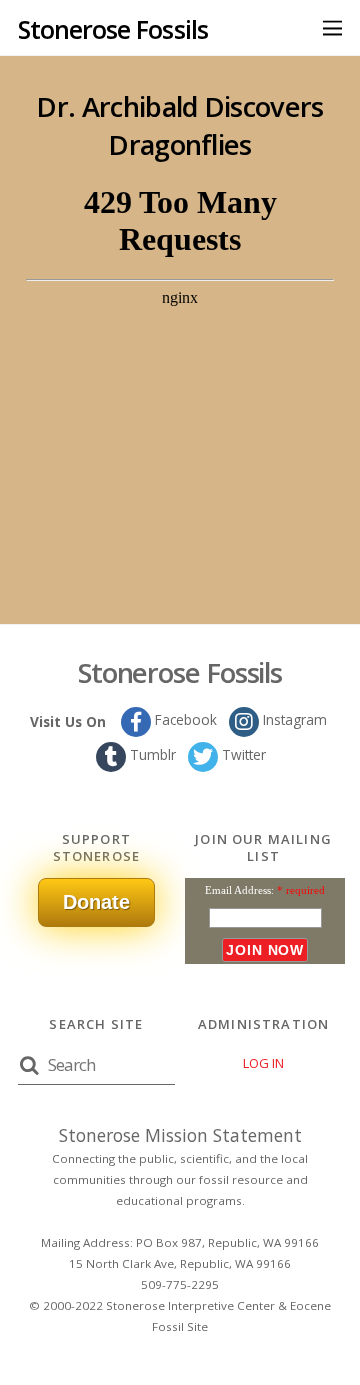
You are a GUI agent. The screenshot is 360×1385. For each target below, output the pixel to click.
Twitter (242, 754)
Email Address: (239, 890)
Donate (96, 902)
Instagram (293, 719)
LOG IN (263, 1063)
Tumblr (151, 754)
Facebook (184, 719)
